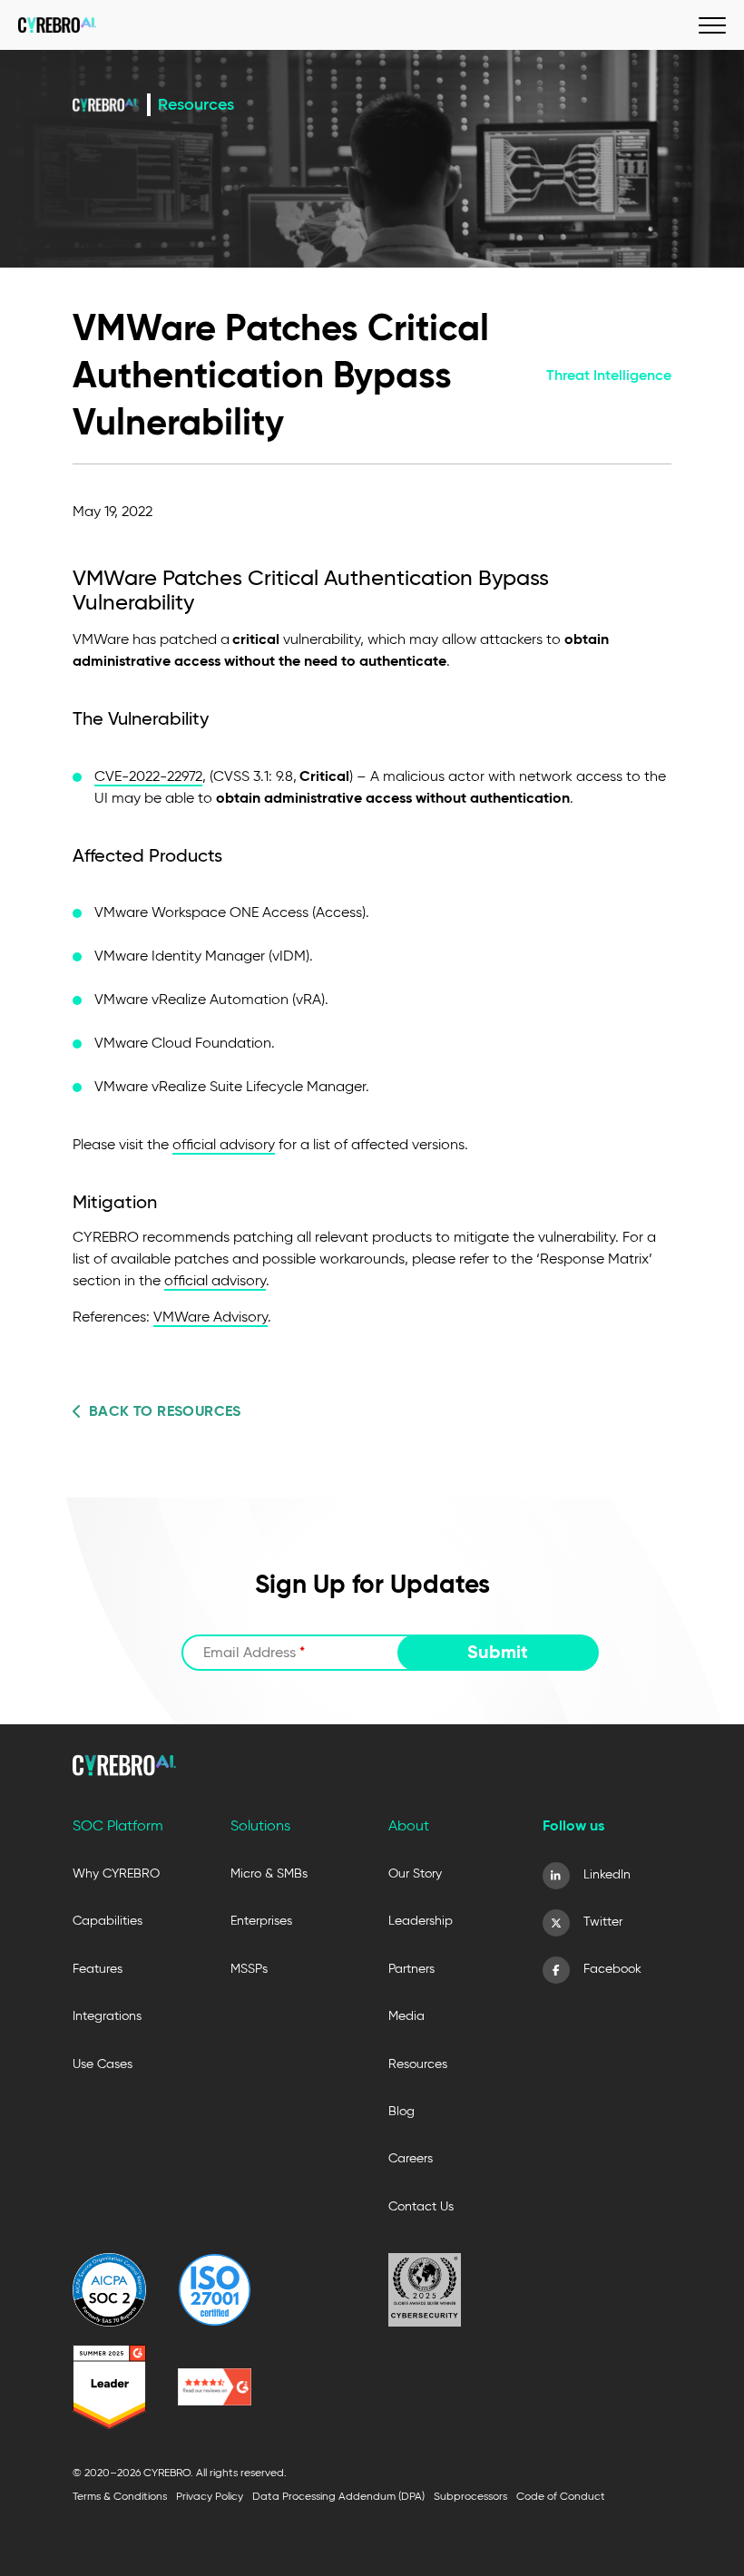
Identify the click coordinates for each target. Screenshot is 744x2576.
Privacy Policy (210, 2496)
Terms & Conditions (120, 2496)
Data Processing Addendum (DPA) (338, 2496)
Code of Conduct (561, 2496)
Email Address (254, 1652)
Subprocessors (470, 2496)
